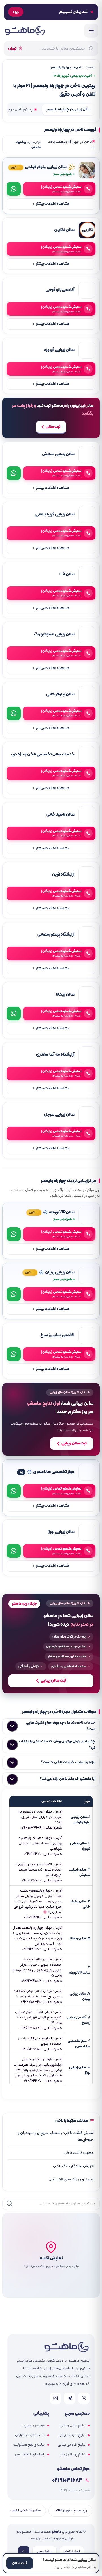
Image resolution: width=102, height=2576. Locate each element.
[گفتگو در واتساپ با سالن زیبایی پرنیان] (14, 1294)
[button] (51, 2255)
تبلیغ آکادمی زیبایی (71, 2445)
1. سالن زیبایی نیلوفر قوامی (80, 1820)
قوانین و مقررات (33, 2426)
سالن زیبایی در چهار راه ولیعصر (68, 110)
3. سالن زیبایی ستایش (80, 1872)
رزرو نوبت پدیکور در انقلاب (70, 2510)
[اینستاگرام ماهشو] (56, 2398)
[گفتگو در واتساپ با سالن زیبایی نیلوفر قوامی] (14, 189)
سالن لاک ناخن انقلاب (25, 2510)
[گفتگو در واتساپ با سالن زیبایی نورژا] (14, 1551)
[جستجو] (10, 2204)
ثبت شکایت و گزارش (30, 2435)
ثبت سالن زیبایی (74, 1443)
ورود (16, 12)
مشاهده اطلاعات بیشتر (51, 204)
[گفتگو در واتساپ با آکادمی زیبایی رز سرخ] (14, 1354)
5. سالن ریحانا (80, 1938)
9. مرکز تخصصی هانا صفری (79, 2044)
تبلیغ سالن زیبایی (73, 2426)
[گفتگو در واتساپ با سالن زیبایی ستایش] (14, 473)
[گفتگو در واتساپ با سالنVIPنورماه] (14, 1234)
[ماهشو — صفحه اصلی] (25, 31)
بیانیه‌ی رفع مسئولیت (29, 2445)
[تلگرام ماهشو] (70, 2398)
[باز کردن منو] (91, 31)
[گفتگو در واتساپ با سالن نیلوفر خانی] (14, 713)
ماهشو (91, 67)
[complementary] (51, 1419)
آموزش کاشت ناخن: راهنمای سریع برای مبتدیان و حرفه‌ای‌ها (56, 2136)
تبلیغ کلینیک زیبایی (71, 2435)
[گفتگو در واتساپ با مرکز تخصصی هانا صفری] (14, 1491)
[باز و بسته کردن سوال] (12, 1726)
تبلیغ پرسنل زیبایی (72, 2455)
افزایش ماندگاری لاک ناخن (73, 2166)
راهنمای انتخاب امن (30, 2455)
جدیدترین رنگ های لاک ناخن (71, 2179)
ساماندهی (44, 2552)
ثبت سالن (53, 427)
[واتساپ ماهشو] (84, 2398)
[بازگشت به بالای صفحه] (24, 2552)
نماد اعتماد (72, 2552)
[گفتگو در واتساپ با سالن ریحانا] (14, 1013)
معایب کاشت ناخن (78, 2153)
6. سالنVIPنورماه (80, 1970)
